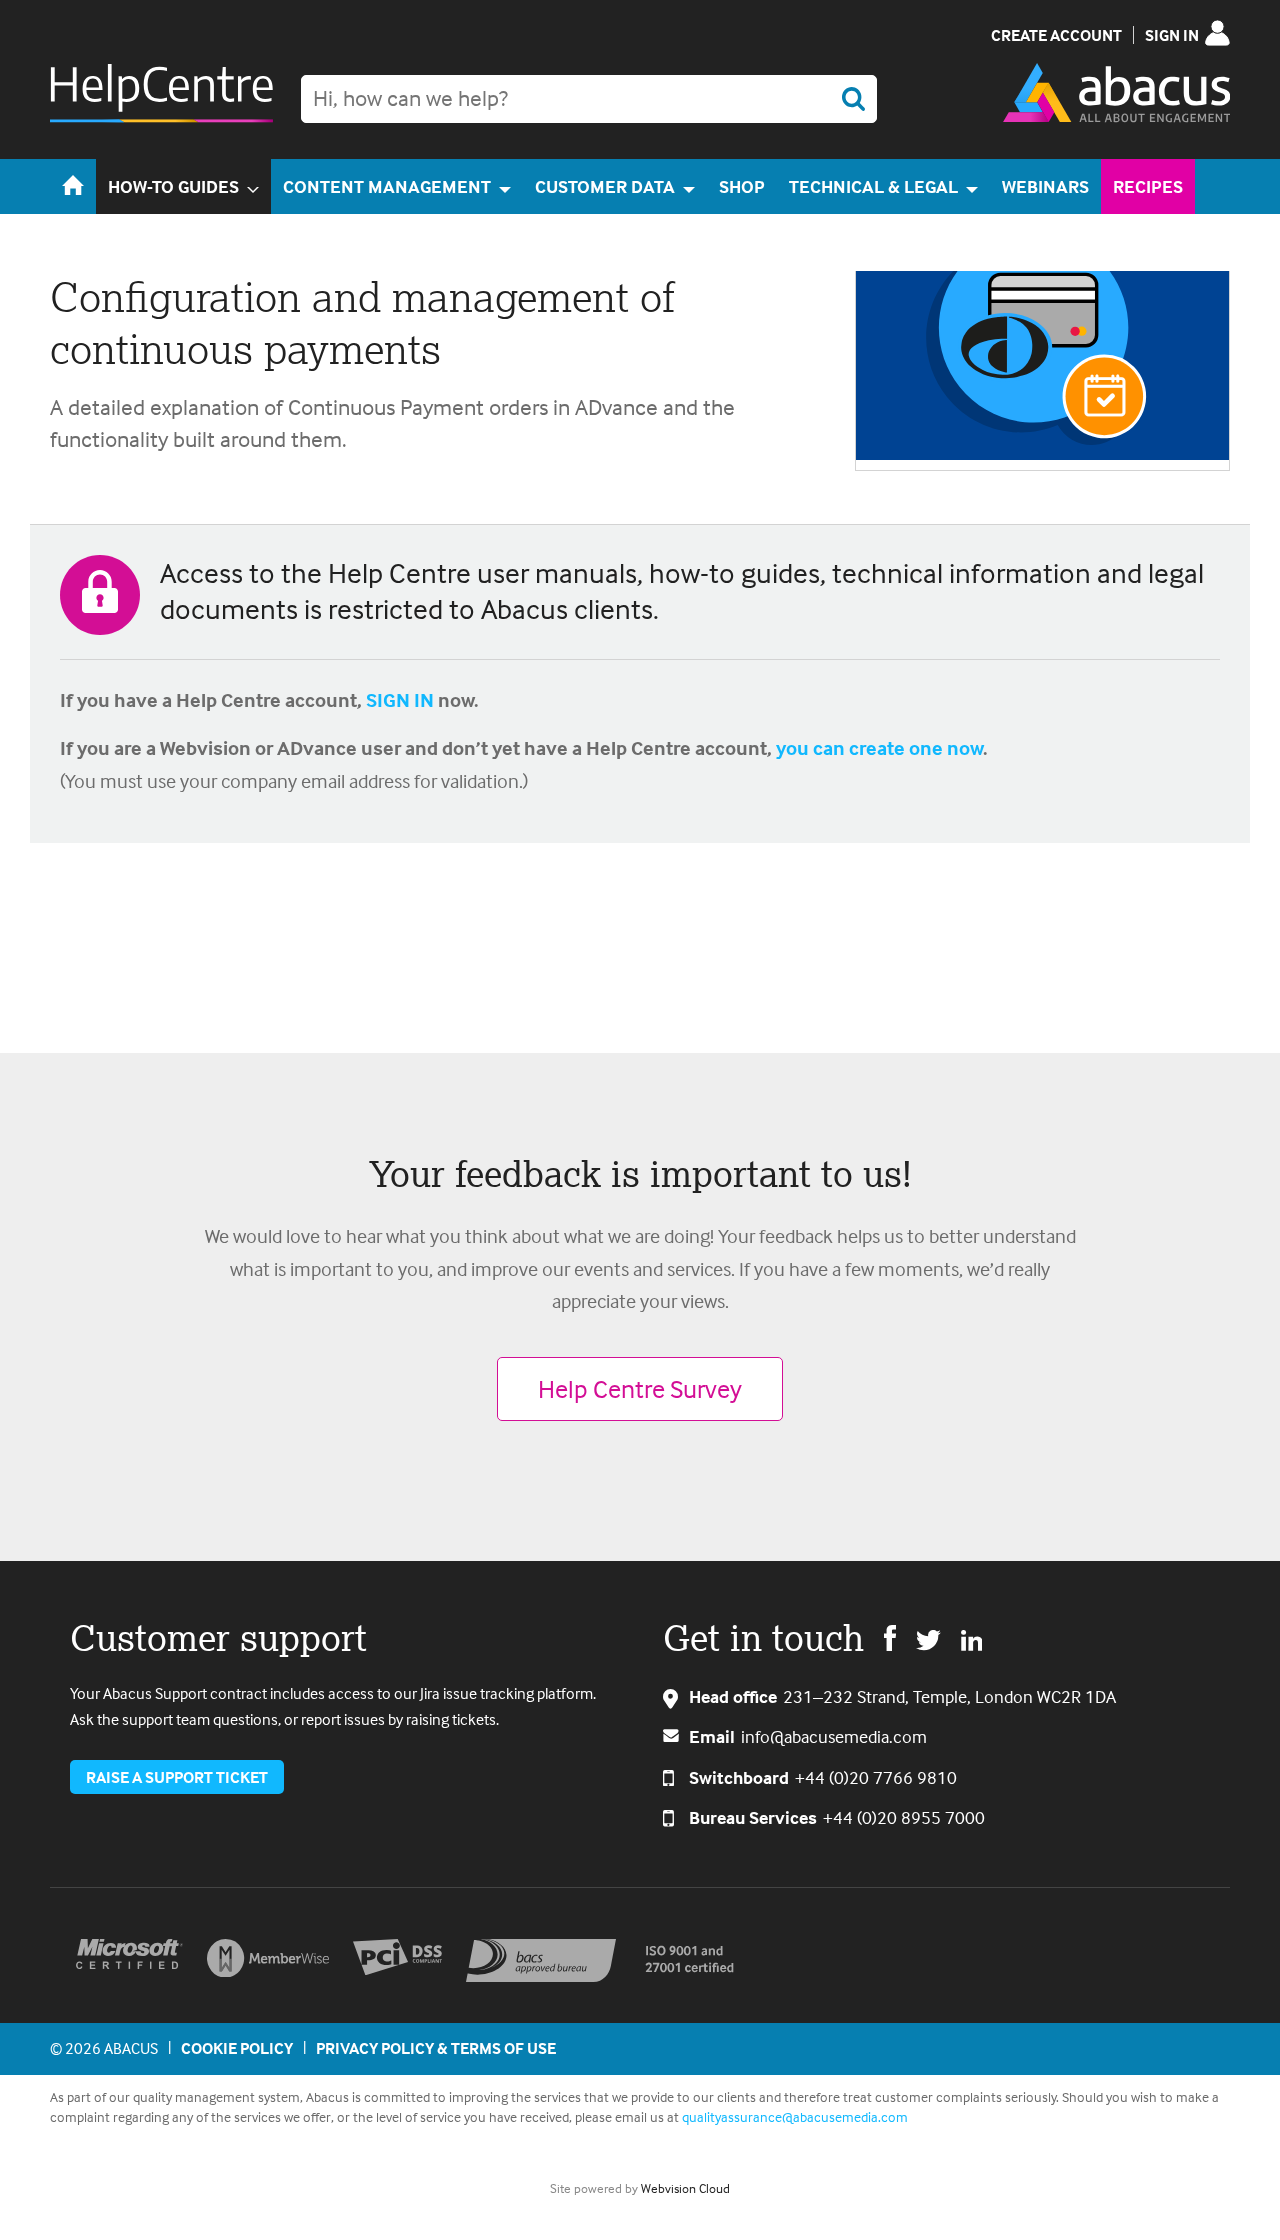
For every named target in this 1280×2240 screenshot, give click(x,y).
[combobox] (589, 99)
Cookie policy (237, 2048)
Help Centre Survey (640, 1388)
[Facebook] (890, 1637)
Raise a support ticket (177, 1777)
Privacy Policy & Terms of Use (436, 2048)
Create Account (1056, 35)
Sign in (1172, 35)
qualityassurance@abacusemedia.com (795, 2116)
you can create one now (879, 747)
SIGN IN (400, 699)
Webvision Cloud (685, 2188)
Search (853, 99)
